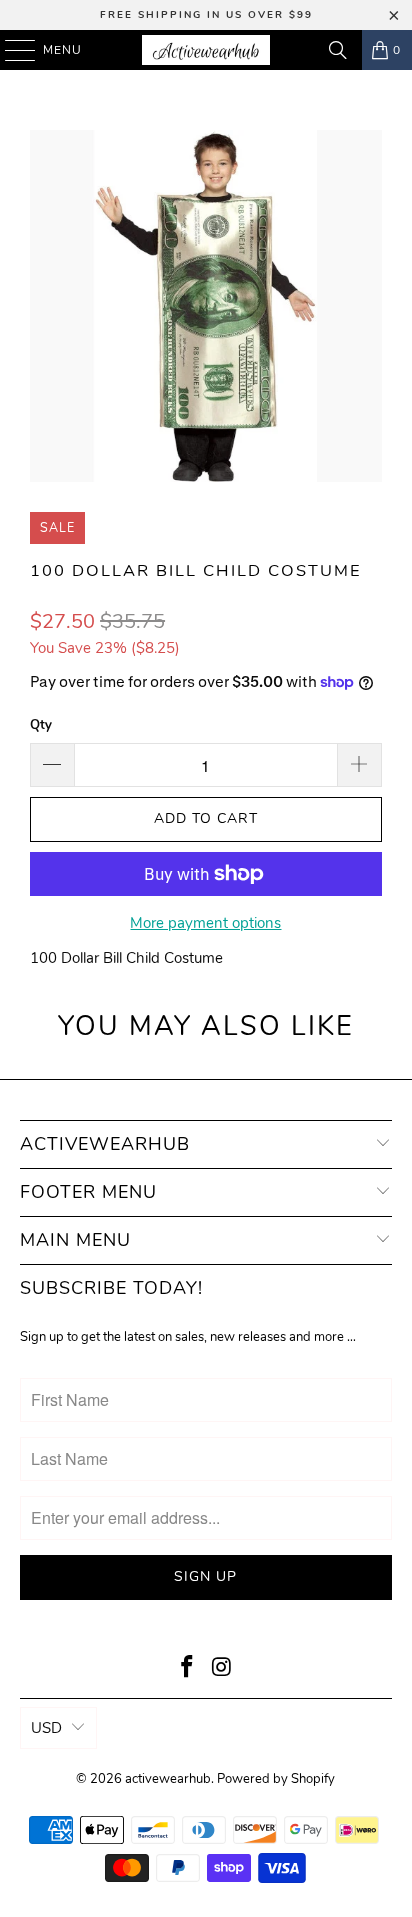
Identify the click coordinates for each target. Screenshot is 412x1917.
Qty (41, 725)
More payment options (205, 923)
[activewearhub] (206, 50)
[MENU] (10, 50)
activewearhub (168, 1779)
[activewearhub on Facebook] (188, 1669)
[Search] (338, 50)
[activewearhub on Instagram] (222, 1669)
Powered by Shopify (276, 1779)
